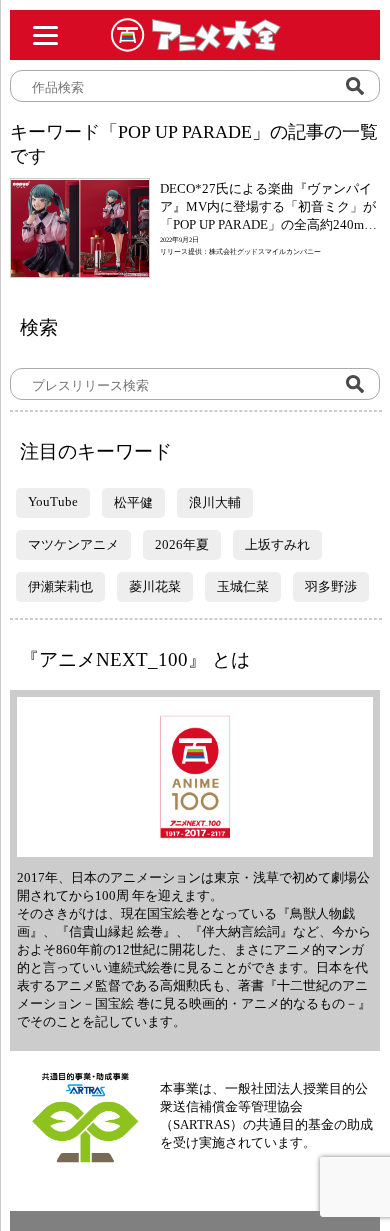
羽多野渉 (331, 586)
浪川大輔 (215, 502)
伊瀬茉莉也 (60, 586)
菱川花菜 (155, 586)
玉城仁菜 (243, 586)
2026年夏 (182, 544)
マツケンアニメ (73, 544)
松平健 (133, 502)
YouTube (53, 501)
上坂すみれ (277, 544)
